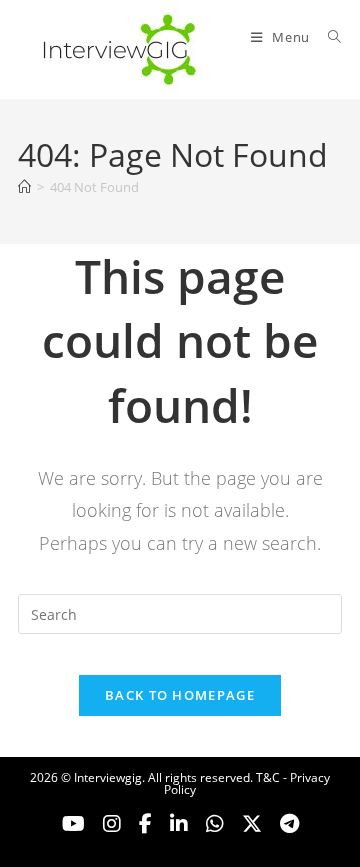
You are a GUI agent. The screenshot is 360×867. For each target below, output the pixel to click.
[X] (215, 824)
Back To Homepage (180, 695)
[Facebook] (145, 824)
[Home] (24, 187)
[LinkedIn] (179, 824)
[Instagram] (112, 824)
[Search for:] (327, 37)
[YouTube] (73, 824)
